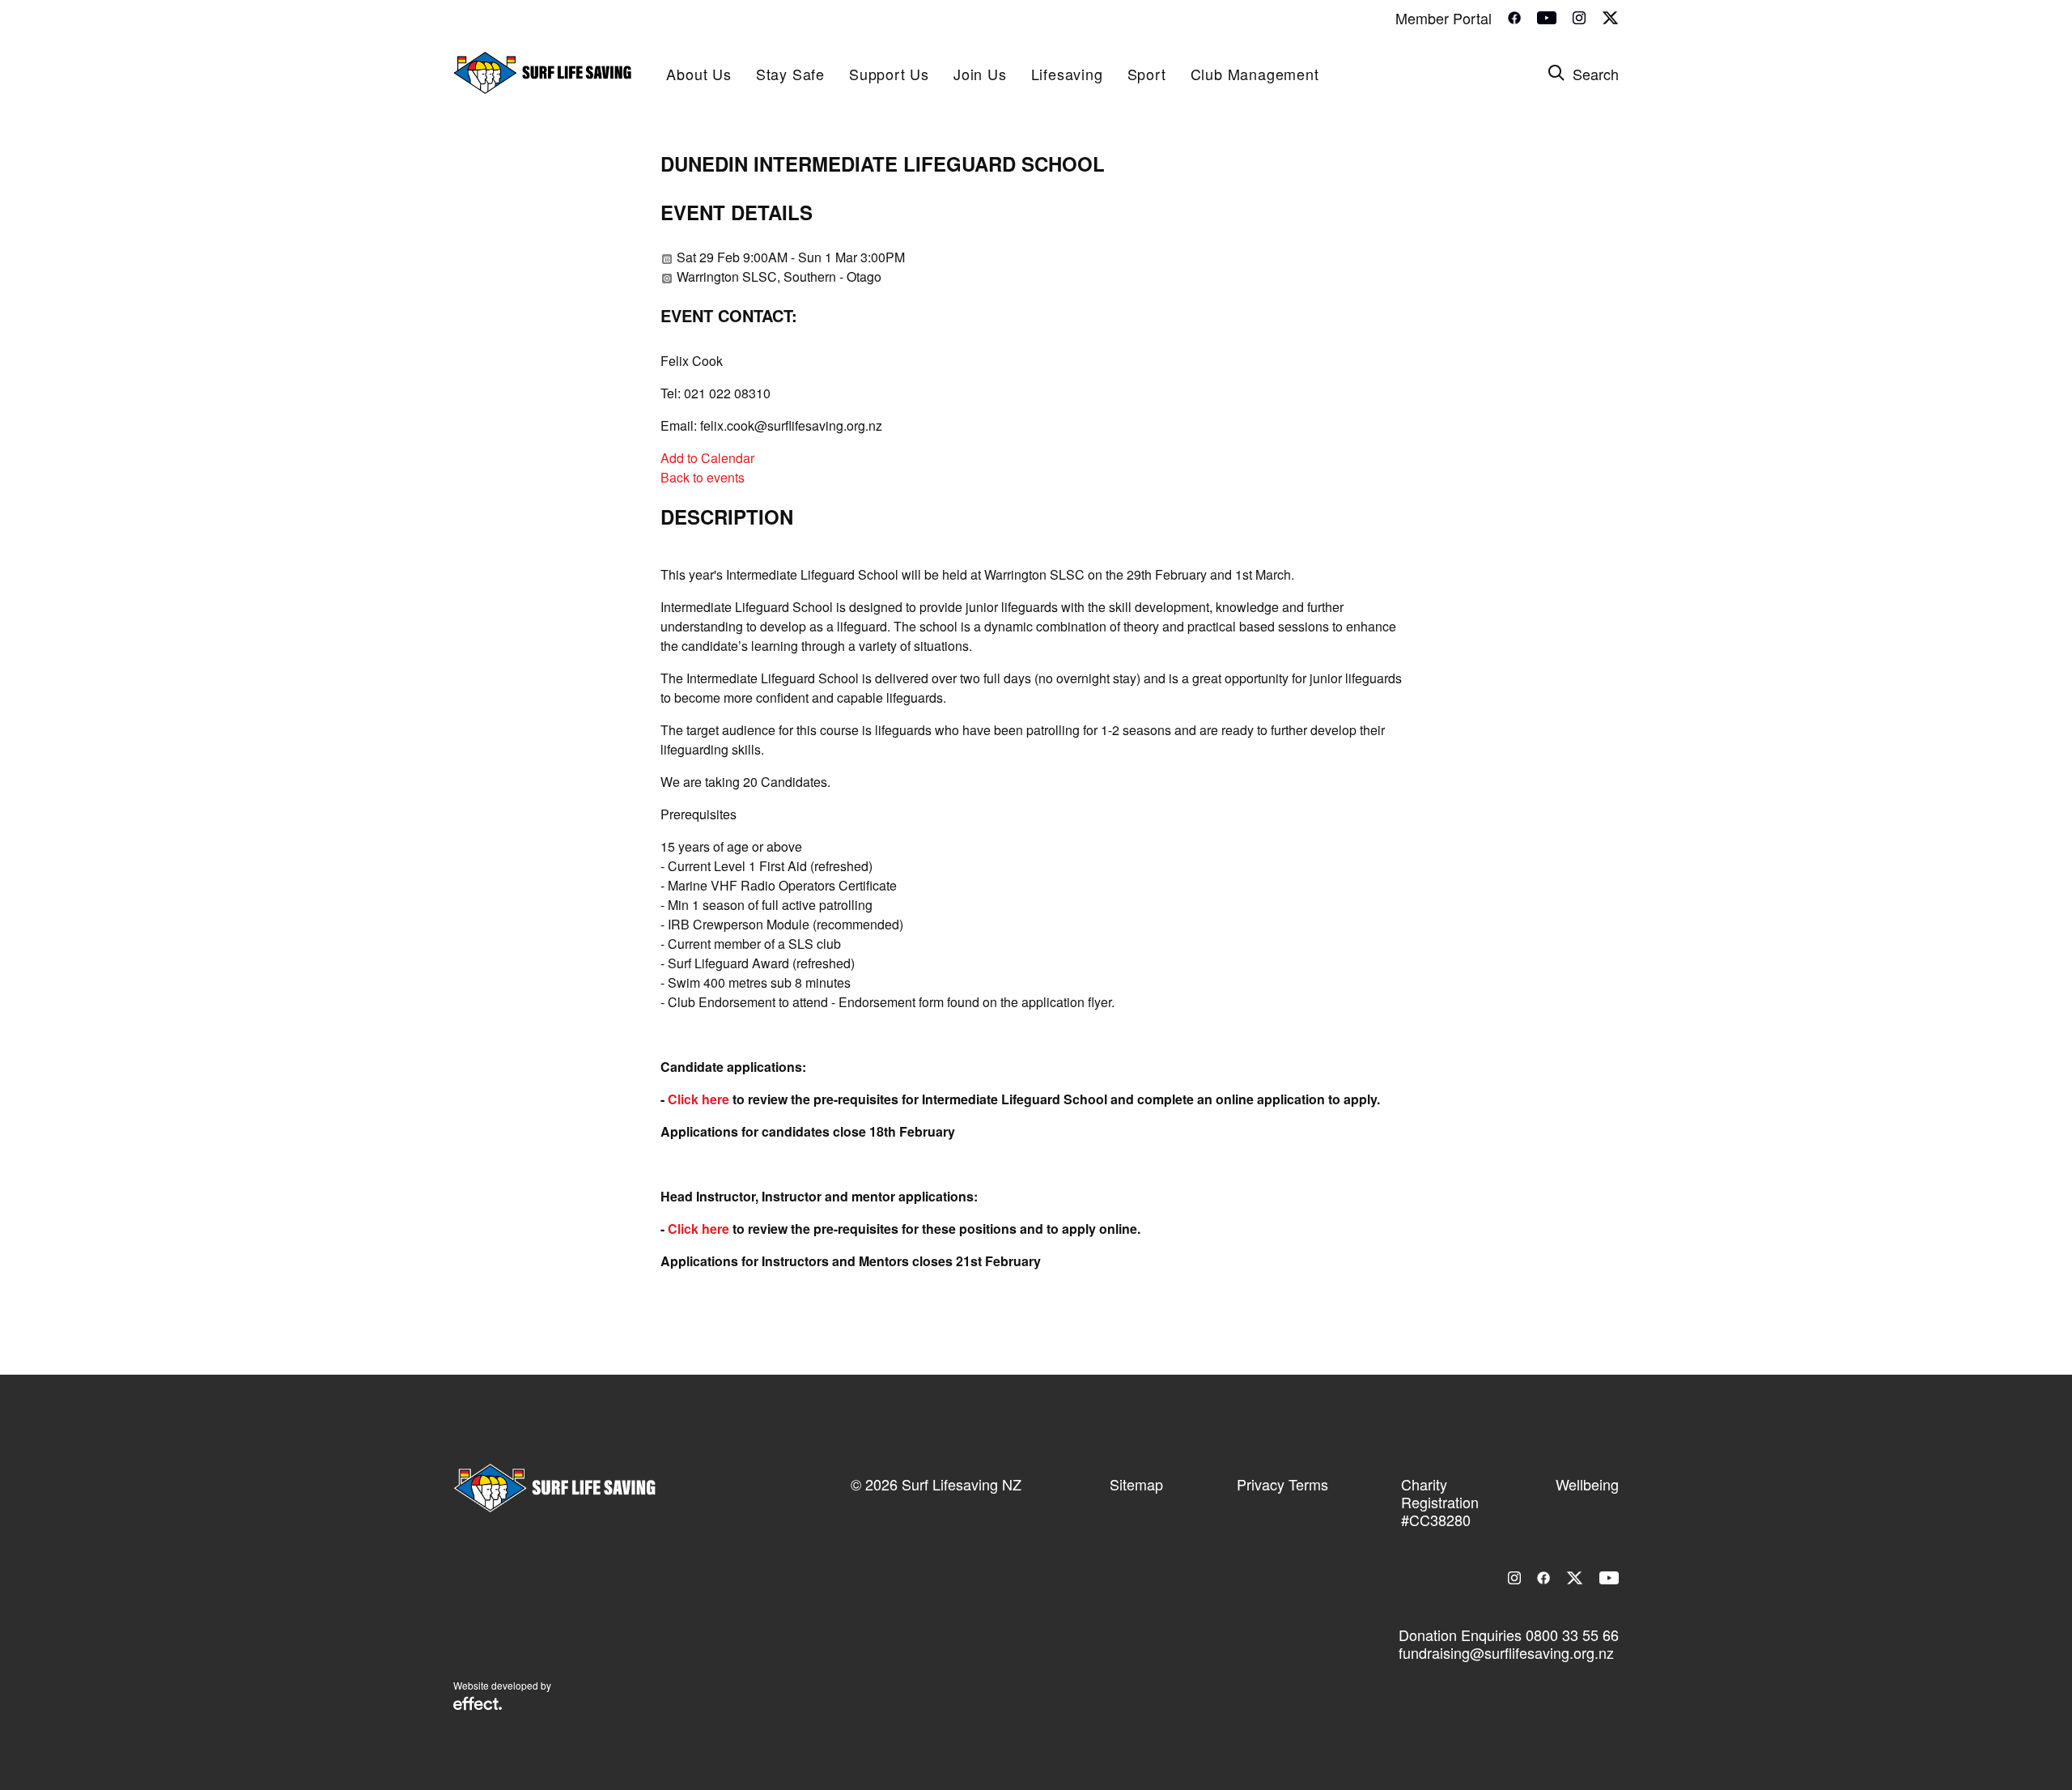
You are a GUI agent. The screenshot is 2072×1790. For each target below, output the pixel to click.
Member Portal (1444, 18)
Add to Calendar (707, 458)
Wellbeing (1587, 1484)
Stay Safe (790, 74)
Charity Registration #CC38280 (1440, 1502)
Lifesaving (1067, 74)
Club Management (1255, 74)
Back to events (703, 477)
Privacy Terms (1282, 1484)
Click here (698, 1099)
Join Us (980, 74)
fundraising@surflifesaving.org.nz (1506, 1652)
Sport (1147, 74)
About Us (698, 74)
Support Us (889, 74)
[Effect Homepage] (478, 1705)
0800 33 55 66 (1572, 1635)
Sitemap (1136, 1484)
